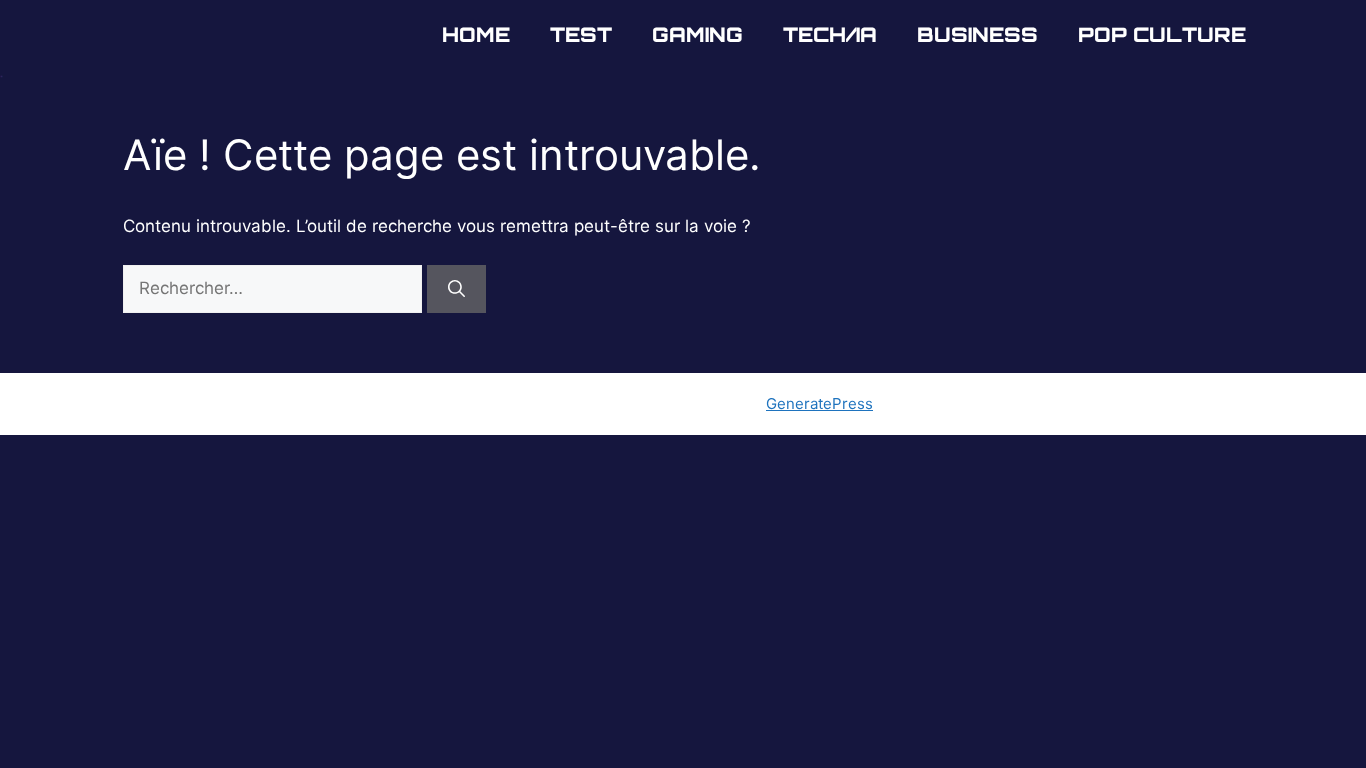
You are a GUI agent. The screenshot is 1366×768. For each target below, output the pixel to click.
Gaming (697, 34)
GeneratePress (819, 403)
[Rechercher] (456, 289)
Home (476, 34)
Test (581, 34)
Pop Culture (1162, 34)
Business (977, 34)
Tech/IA (830, 34)
